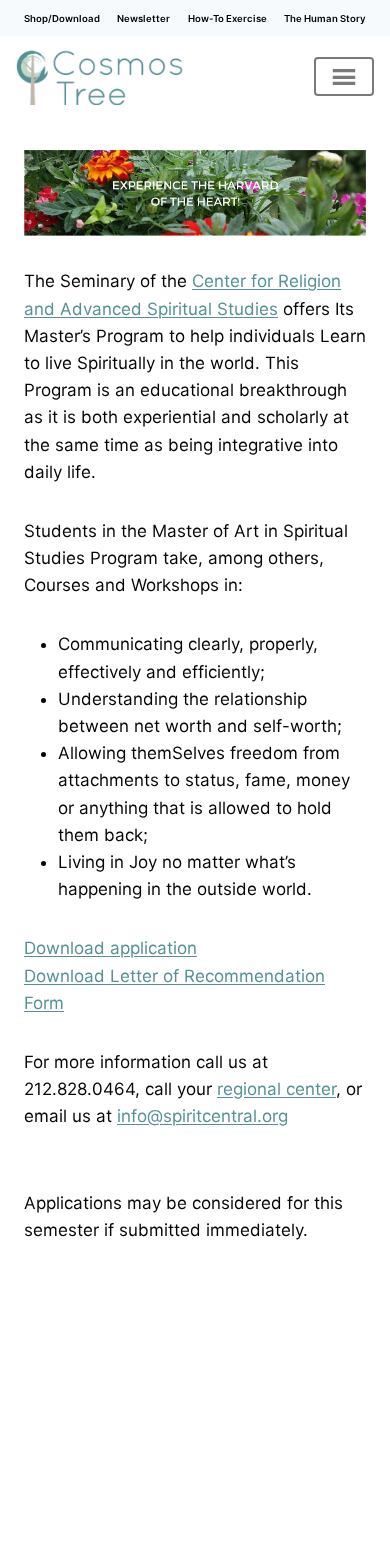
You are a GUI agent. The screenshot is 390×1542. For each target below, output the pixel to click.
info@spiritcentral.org (202, 1116)
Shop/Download (62, 18)
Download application (110, 948)
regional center (276, 1089)
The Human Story (325, 18)
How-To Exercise (227, 18)
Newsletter (143, 18)
